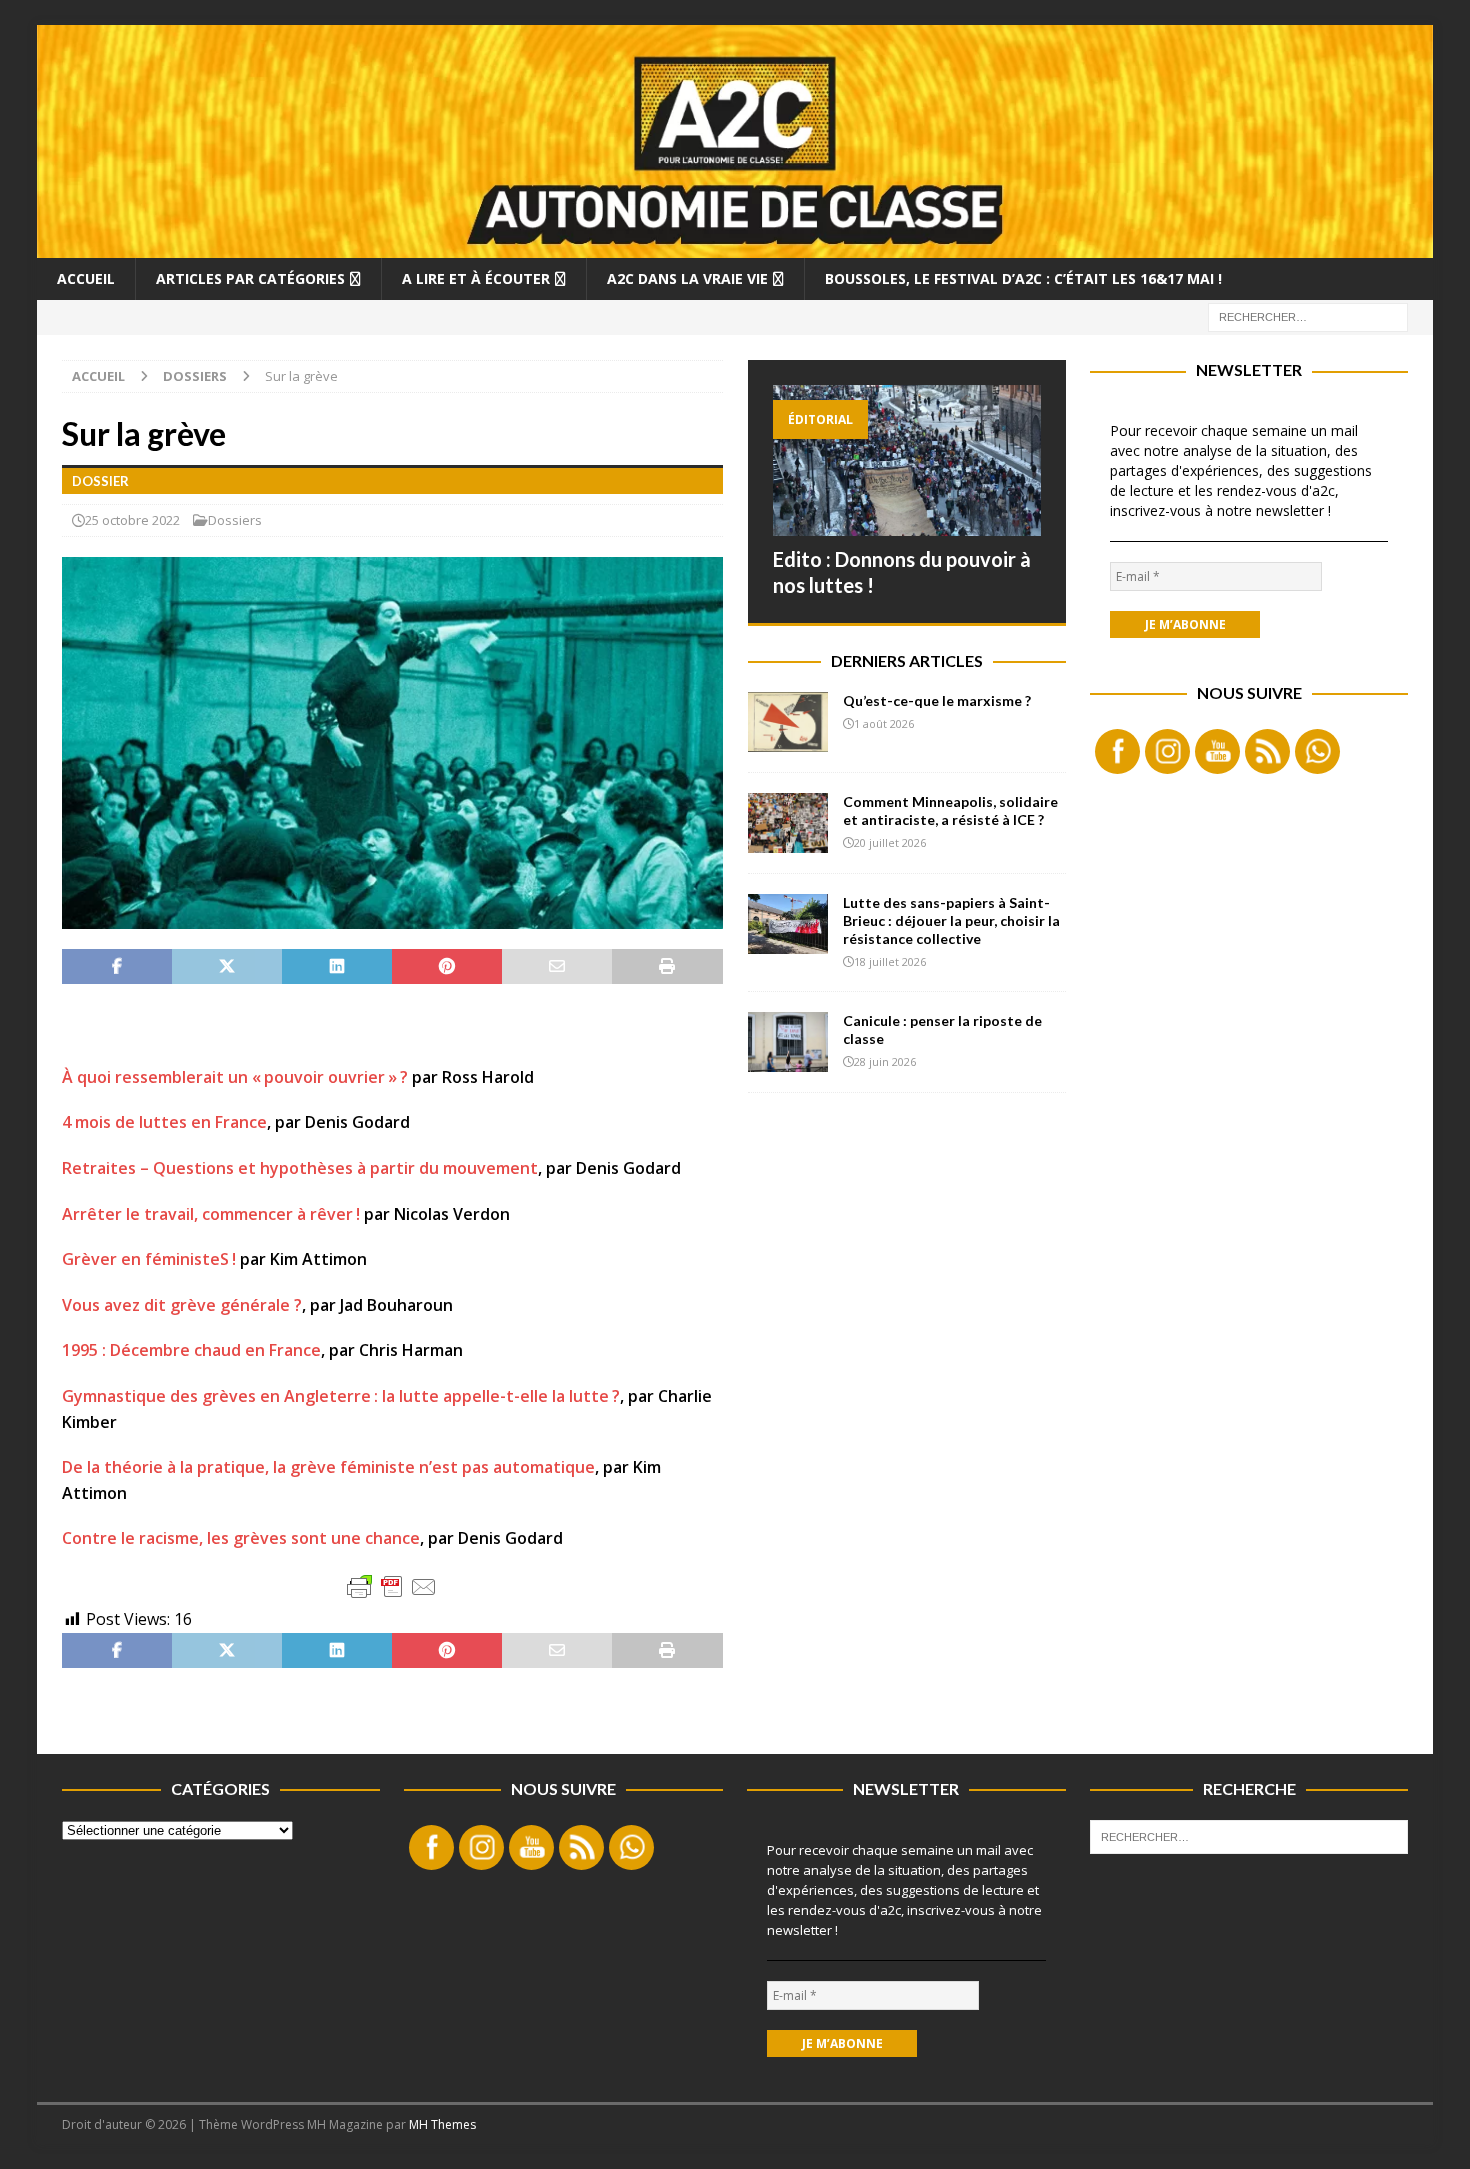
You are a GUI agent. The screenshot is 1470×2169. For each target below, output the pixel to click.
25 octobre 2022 (132, 520)
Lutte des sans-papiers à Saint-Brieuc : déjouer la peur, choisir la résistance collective (951, 920)
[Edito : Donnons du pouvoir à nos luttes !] (907, 460)
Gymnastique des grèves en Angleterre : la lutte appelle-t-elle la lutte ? (341, 1396)
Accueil (86, 278)
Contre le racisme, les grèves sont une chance (241, 1538)
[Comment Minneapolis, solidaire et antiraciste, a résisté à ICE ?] (788, 823)
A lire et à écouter (476, 278)
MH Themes (442, 2124)
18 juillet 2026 (890, 961)
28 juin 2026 (885, 1061)
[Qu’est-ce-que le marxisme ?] (788, 722)
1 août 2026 (884, 723)
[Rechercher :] (1308, 315)
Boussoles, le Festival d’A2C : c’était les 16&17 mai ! (1023, 278)
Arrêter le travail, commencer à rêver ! (211, 1214)
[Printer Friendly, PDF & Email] (392, 1587)
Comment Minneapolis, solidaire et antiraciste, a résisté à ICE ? (950, 810)
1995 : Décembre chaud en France (191, 1350)
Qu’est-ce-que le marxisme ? (937, 700)
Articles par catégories (250, 278)
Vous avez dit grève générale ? (182, 1305)
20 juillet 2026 (890, 842)
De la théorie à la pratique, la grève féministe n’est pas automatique (328, 1467)
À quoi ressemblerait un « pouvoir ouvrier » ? (235, 1077)
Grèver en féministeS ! (149, 1259)
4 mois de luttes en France (164, 1122)
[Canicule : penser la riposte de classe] (788, 1042)
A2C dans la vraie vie (687, 278)
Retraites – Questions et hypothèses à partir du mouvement (300, 1168)
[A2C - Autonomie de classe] (735, 245)
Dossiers (235, 520)
